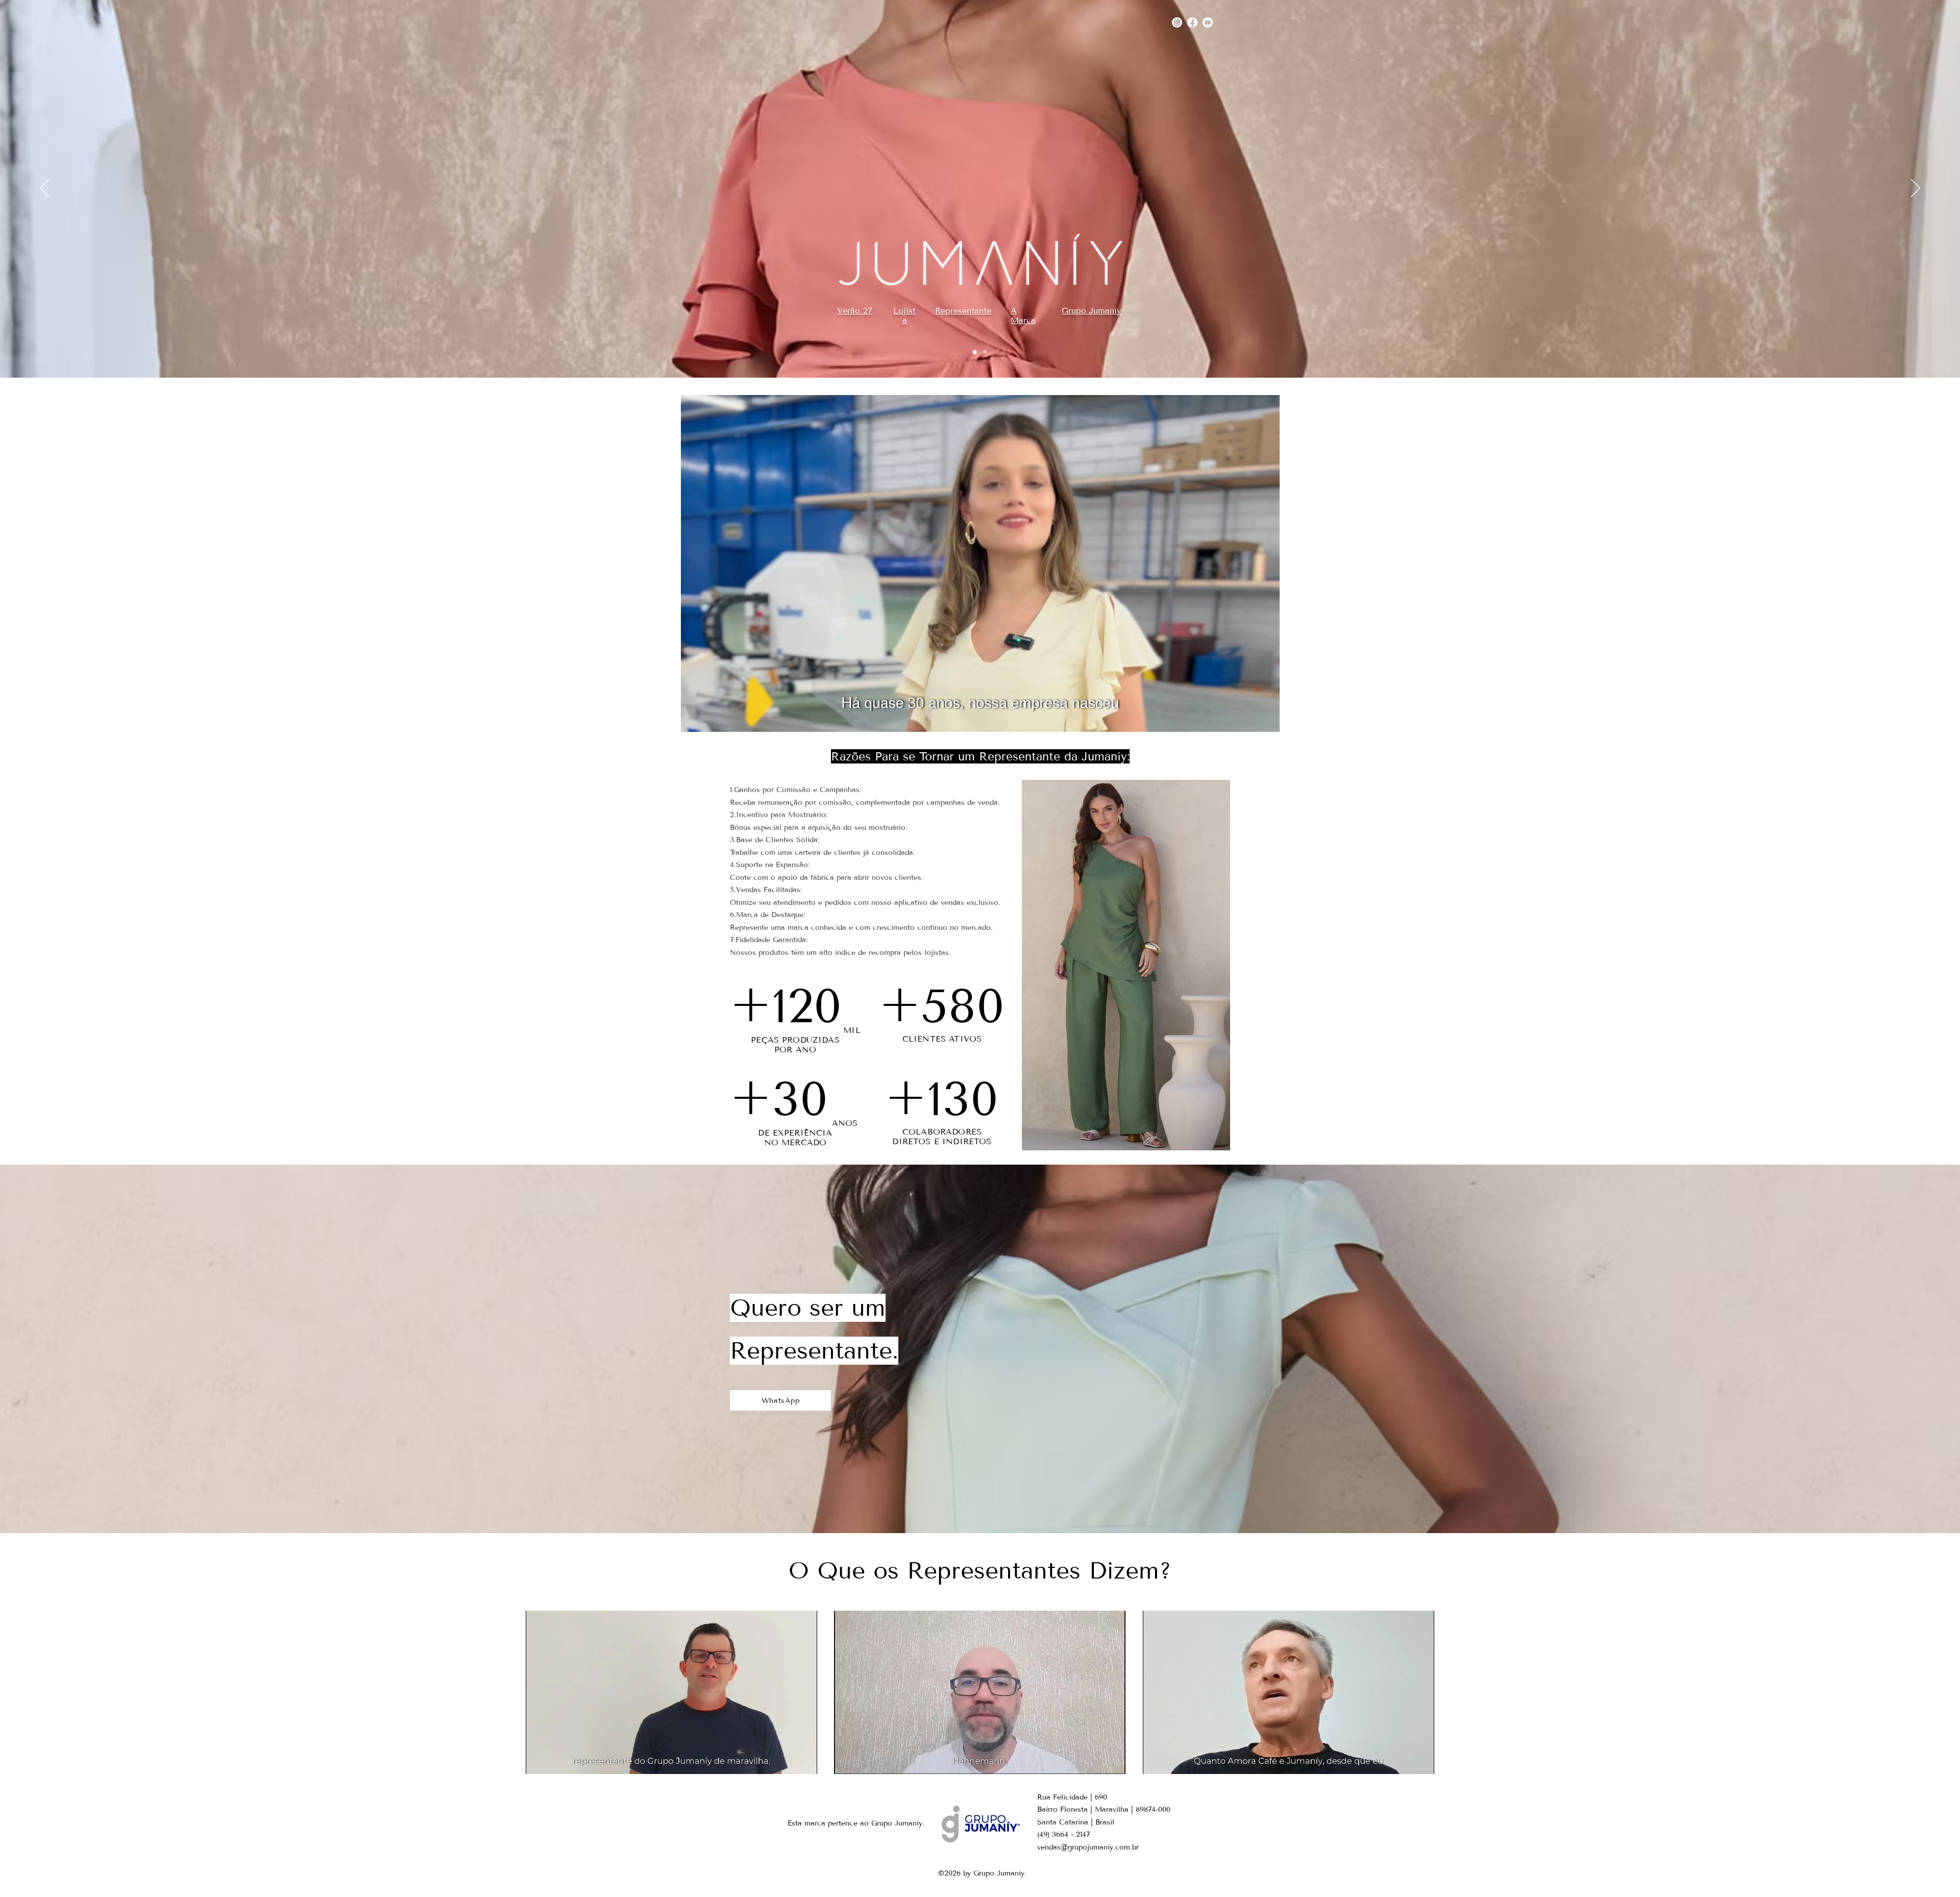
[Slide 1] (975, 352)
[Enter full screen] (1266, 718)
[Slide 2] (985, 352)
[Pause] (694, 718)
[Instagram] (1177, 22)
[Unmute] (712, 718)
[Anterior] (44, 189)
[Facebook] (1192, 22)
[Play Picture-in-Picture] (1248, 718)
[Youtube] (1208, 22)
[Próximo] (1916, 189)
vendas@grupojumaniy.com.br (1088, 1847)
